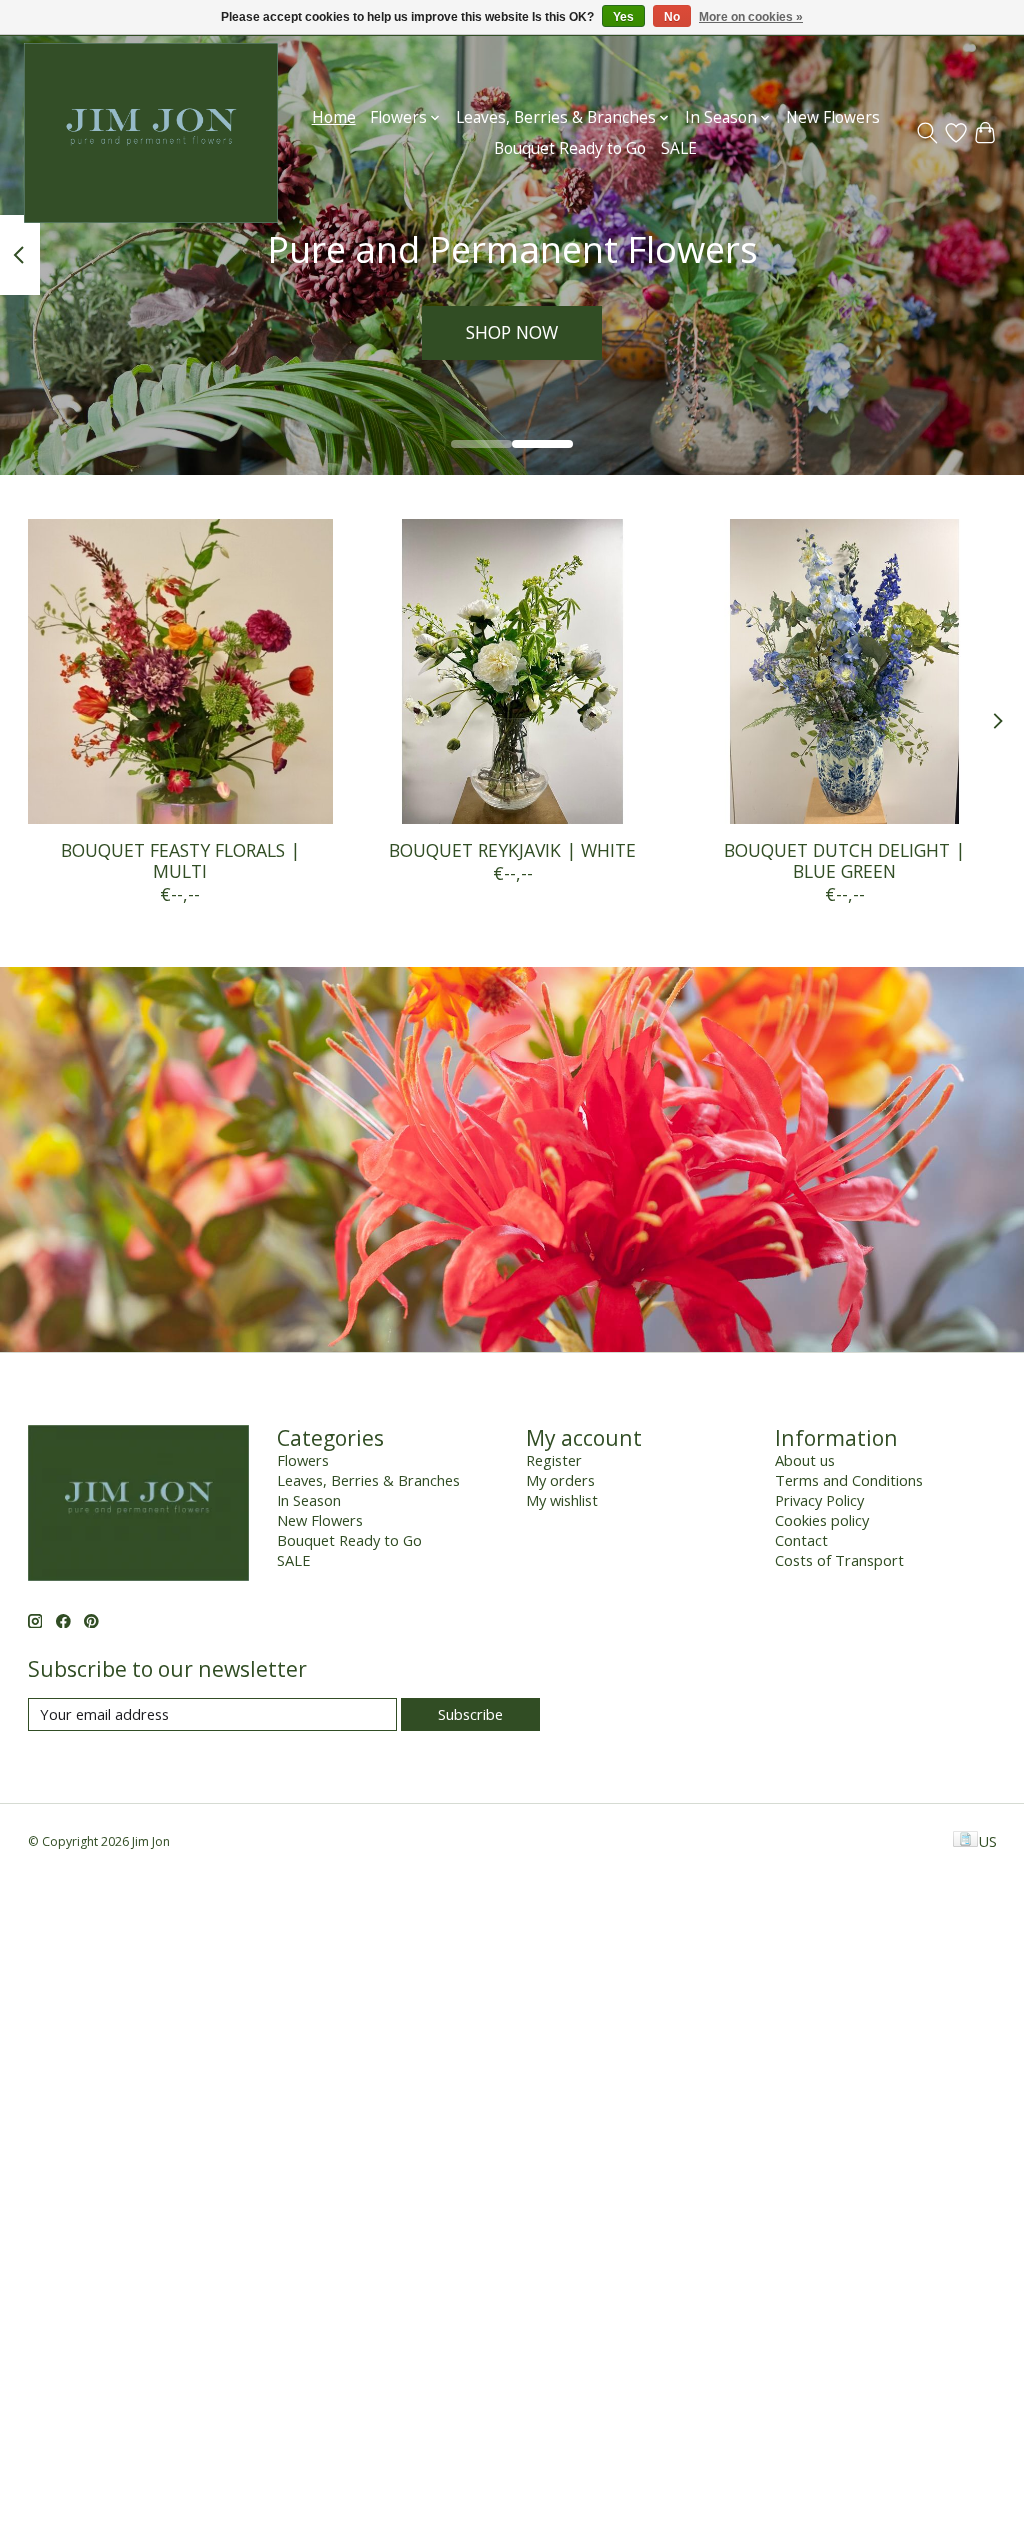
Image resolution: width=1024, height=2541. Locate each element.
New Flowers (833, 117)
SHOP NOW (512, 332)
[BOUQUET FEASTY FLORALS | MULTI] (180, 671)
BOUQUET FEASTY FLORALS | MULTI (179, 861)
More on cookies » (751, 17)
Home (334, 117)
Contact (801, 1540)
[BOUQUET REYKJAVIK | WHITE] (512, 671)
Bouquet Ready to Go (570, 148)
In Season (309, 1500)
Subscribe (470, 1714)
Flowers (303, 1460)
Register (554, 1460)
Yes (623, 17)
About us (805, 1460)
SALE (679, 148)
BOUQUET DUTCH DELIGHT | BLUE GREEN (844, 861)
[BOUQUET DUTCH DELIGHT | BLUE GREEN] (844, 671)
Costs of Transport (839, 1560)
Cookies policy (822, 1520)
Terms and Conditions (849, 1480)
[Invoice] (965, 1841)
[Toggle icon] (927, 133)
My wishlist (562, 1500)
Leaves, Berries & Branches (368, 1480)
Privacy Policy (819, 1500)
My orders (560, 1480)
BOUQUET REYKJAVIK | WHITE (512, 851)
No (672, 17)
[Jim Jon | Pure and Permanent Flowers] (151, 133)
